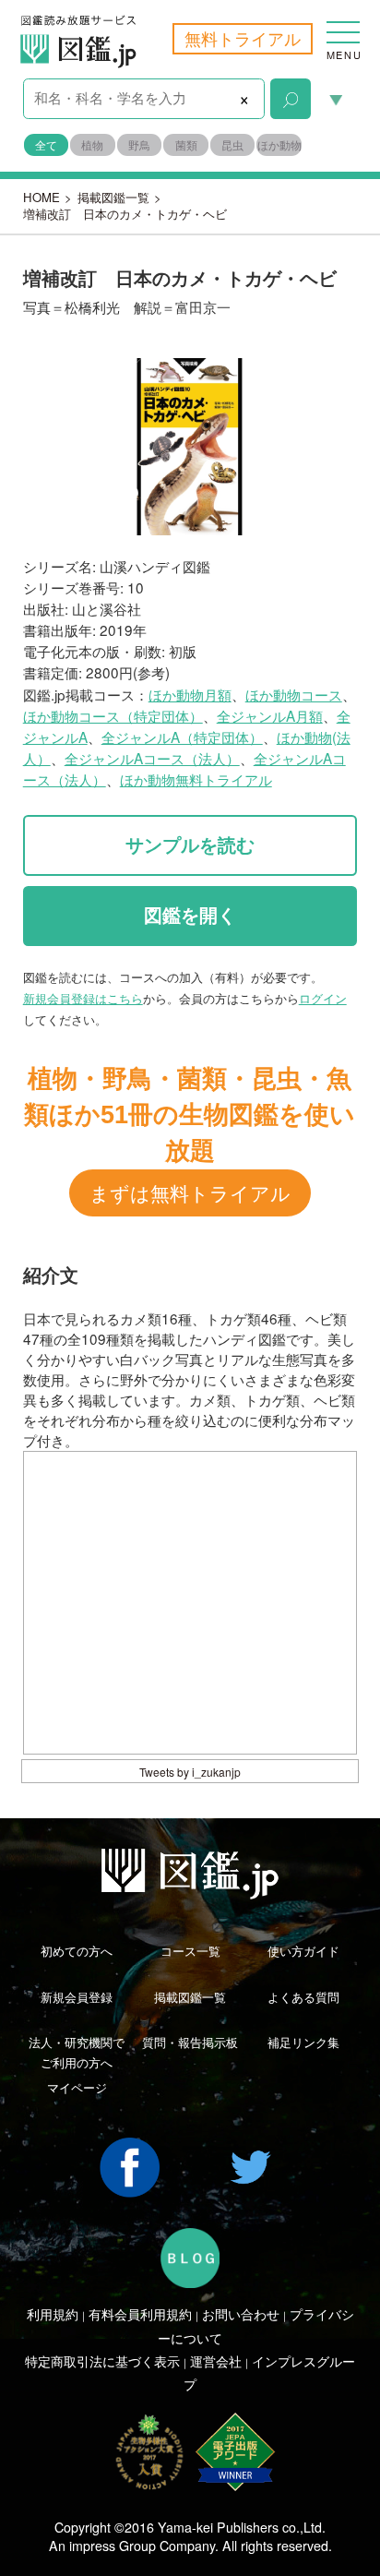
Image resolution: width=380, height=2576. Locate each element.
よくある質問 (303, 1997)
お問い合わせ (241, 2314)
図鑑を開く (190, 916)
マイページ (77, 2087)
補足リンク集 (303, 2042)
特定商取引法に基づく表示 (102, 2361)
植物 (92, 144)
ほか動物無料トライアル (196, 779)
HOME (42, 197)
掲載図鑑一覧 (113, 197)
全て (46, 144)
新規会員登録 (77, 1997)
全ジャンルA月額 (270, 715)
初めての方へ (77, 1951)
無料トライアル (243, 38)
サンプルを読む (190, 845)
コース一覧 (190, 1951)
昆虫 (232, 144)
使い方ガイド (303, 1951)
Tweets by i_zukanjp (190, 1772)
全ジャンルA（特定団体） (182, 737)
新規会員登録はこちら (83, 998)
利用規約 (53, 2314)
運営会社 (216, 2361)
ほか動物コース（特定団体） (113, 715)
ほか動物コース (294, 694)
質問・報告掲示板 (190, 2042)
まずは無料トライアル (190, 1192)
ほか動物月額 (190, 694)
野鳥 (139, 144)
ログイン (323, 998)
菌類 (186, 144)
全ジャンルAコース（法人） (152, 758)
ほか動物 (279, 144)
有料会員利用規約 (140, 2314)
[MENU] (343, 22)
